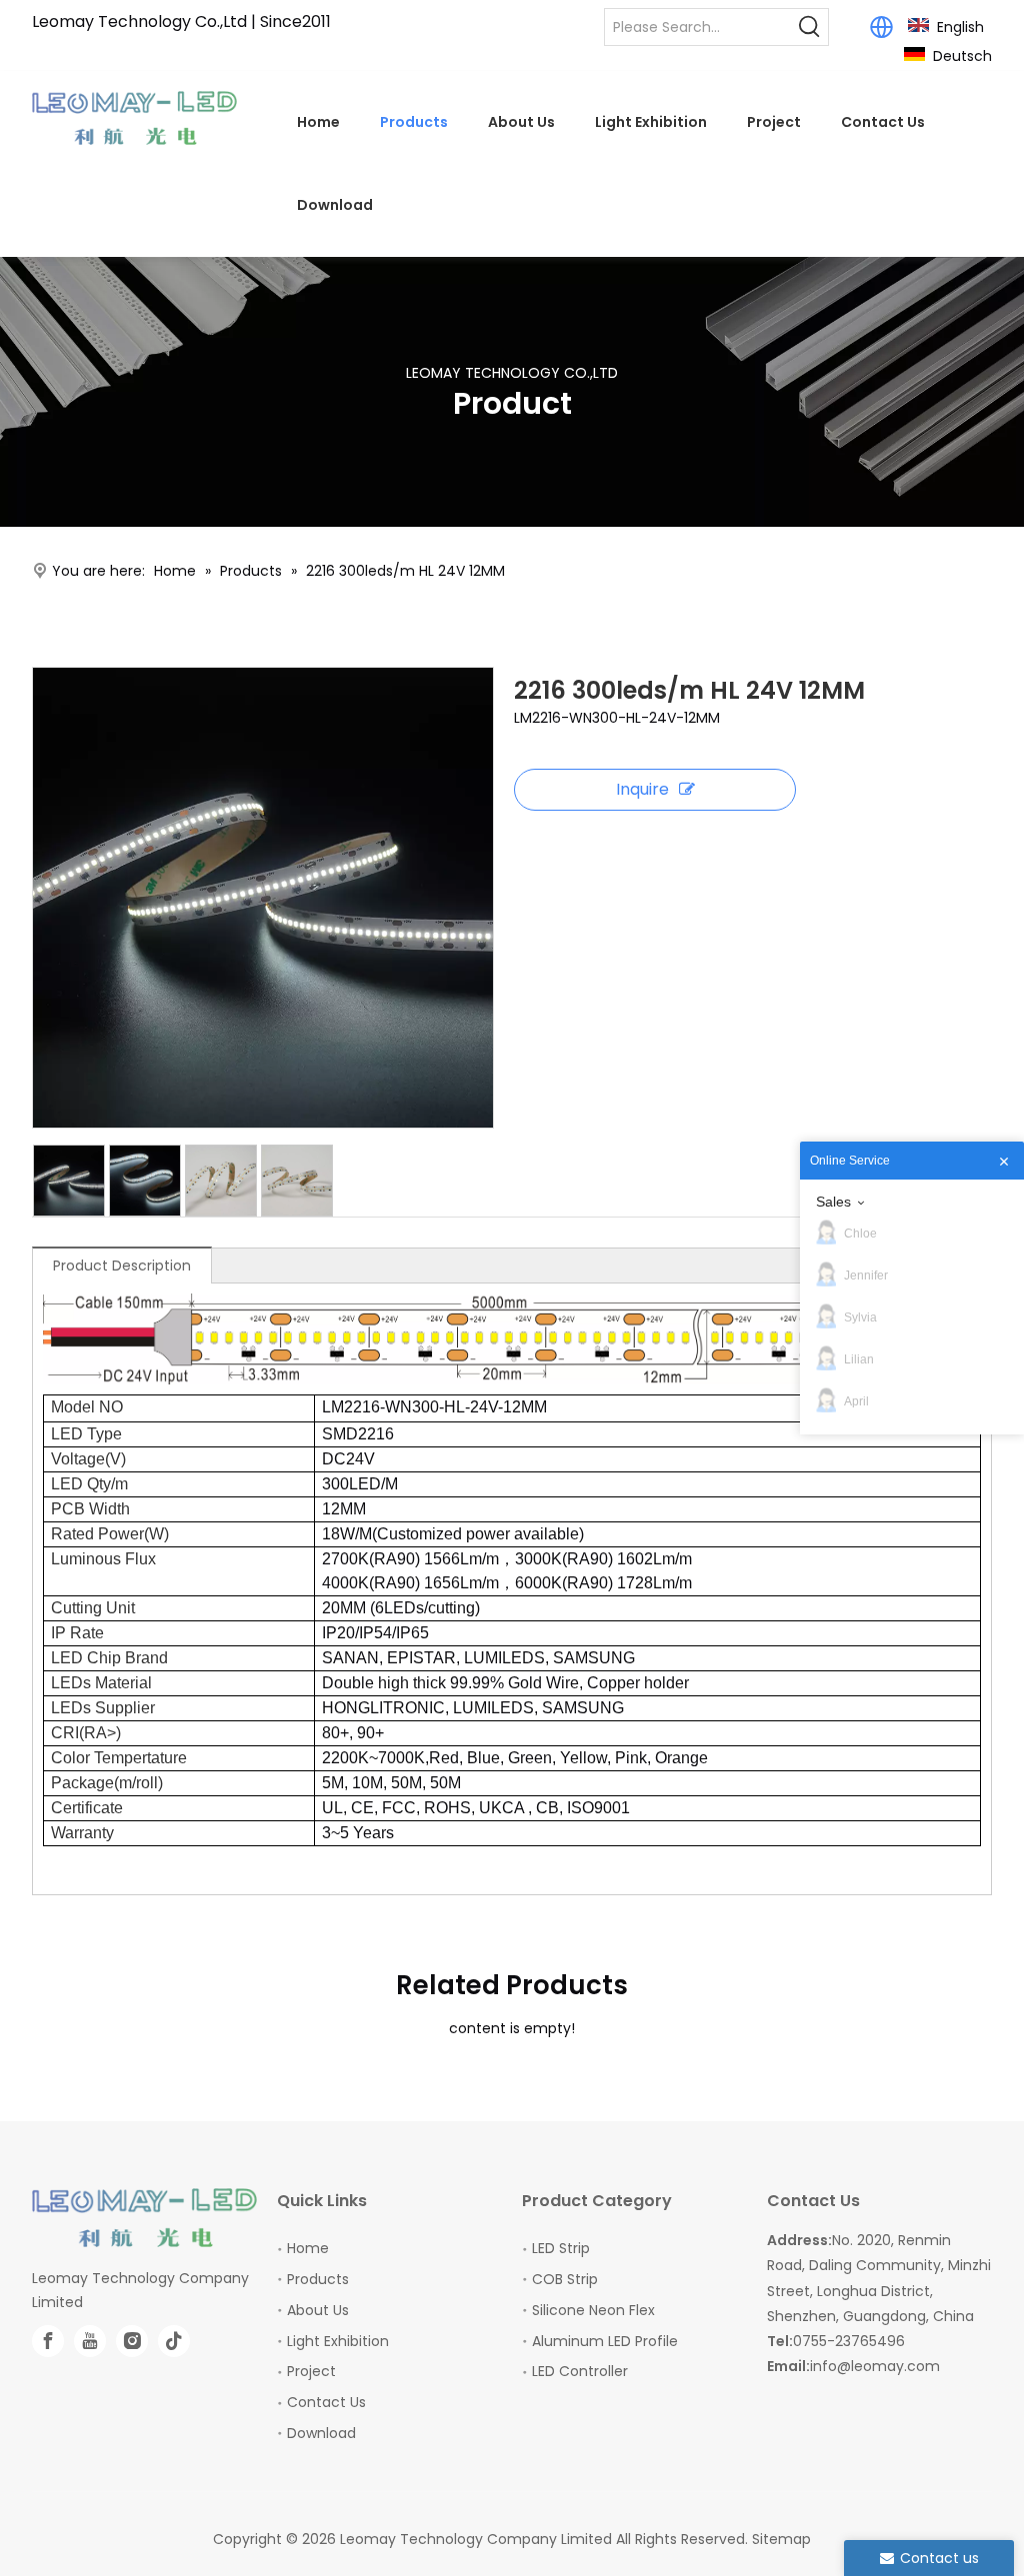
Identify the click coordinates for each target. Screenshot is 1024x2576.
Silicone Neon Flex (593, 2310)
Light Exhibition (338, 2341)
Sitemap (781, 2539)
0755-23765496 (849, 2341)
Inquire (642, 789)
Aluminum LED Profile (605, 2341)
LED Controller (580, 2371)
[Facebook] (48, 2341)
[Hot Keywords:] (810, 27)
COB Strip (565, 2279)
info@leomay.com (875, 2366)
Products (318, 2279)
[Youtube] (90, 2341)
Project (311, 2371)
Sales (833, 1202)
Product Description (122, 1266)
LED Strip (561, 2248)
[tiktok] (174, 2341)
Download (321, 2433)
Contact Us (326, 2402)
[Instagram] (132, 2341)
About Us (318, 2310)
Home (308, 2248)
